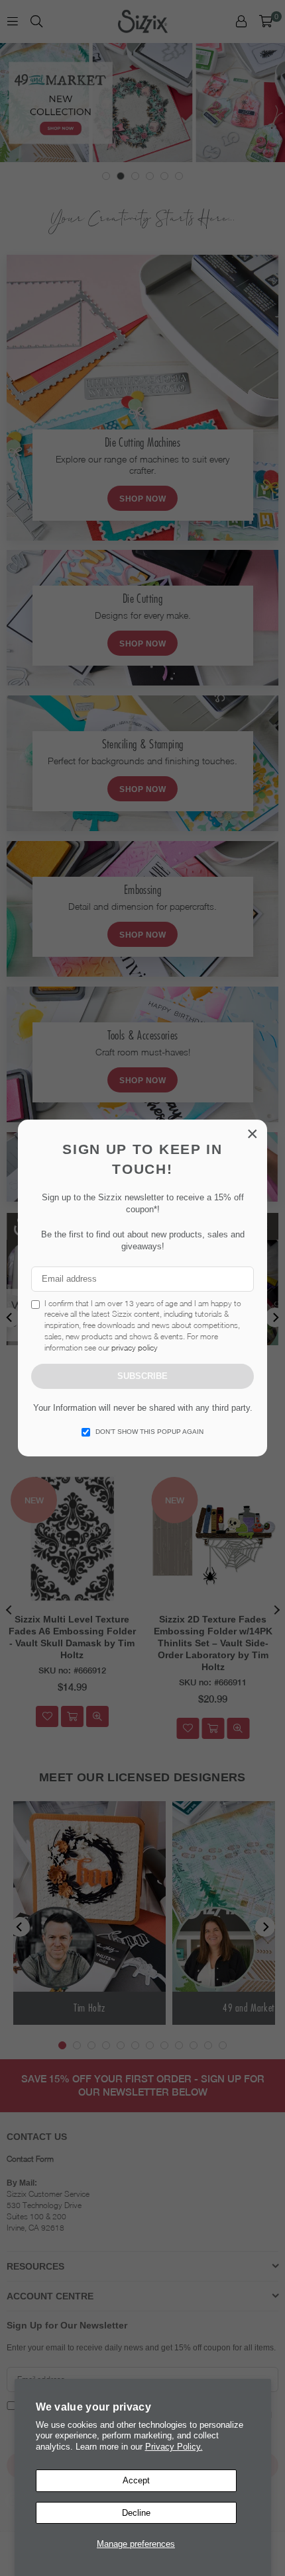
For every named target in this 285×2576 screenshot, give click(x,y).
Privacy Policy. (174, 2447)
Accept (136, 2480)
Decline (136, 2513)
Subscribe (142, 1376)
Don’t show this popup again (149, 1432)
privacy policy (135, 1348)
